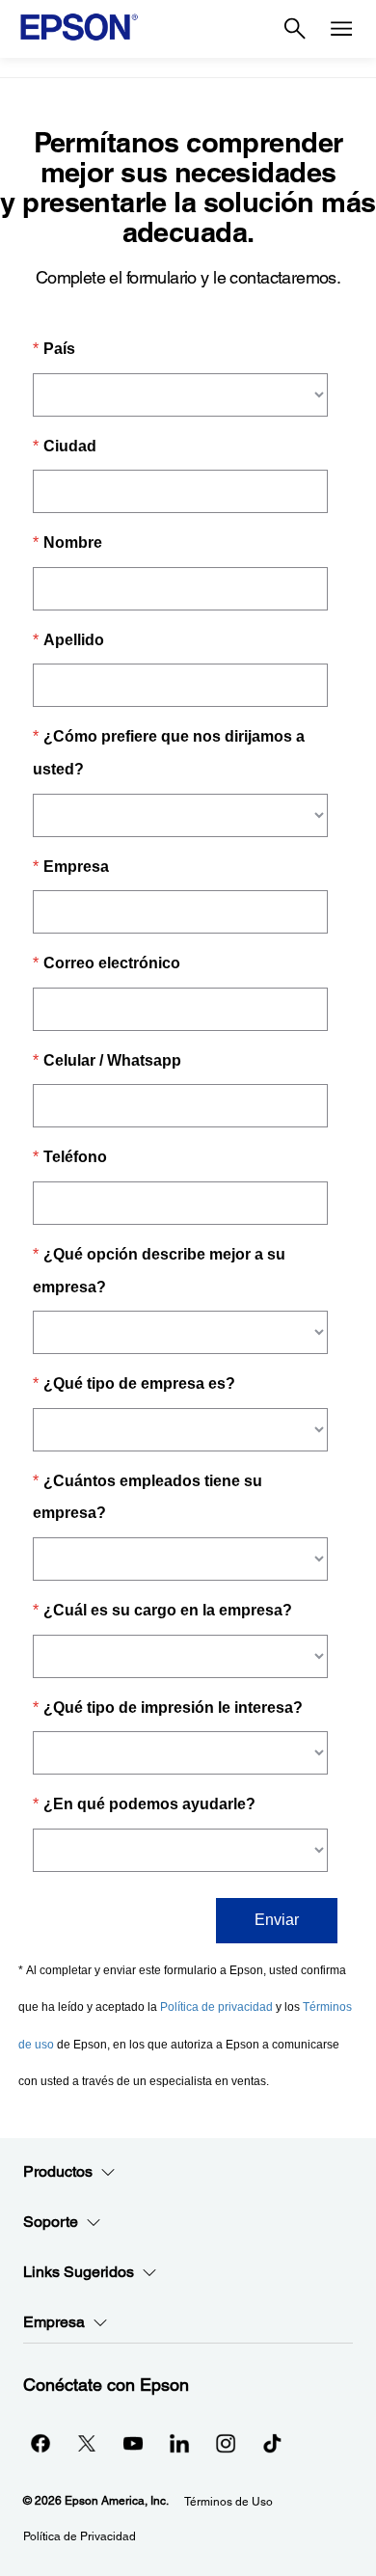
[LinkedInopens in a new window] (179, 2443)
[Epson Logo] (79, 27)
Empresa (54, 2322)
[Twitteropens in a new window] (87, 2443)
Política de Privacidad (80, 2536)
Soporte (51, 2222)
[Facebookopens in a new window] (40, 2443)
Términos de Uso (228, 2502)
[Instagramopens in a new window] (226, 2443)
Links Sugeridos (79, 2272)
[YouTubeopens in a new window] (133, 2443)
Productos (58, 2171)
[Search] (295, 29)
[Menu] (341, 29)
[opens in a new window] (272, 2443)
